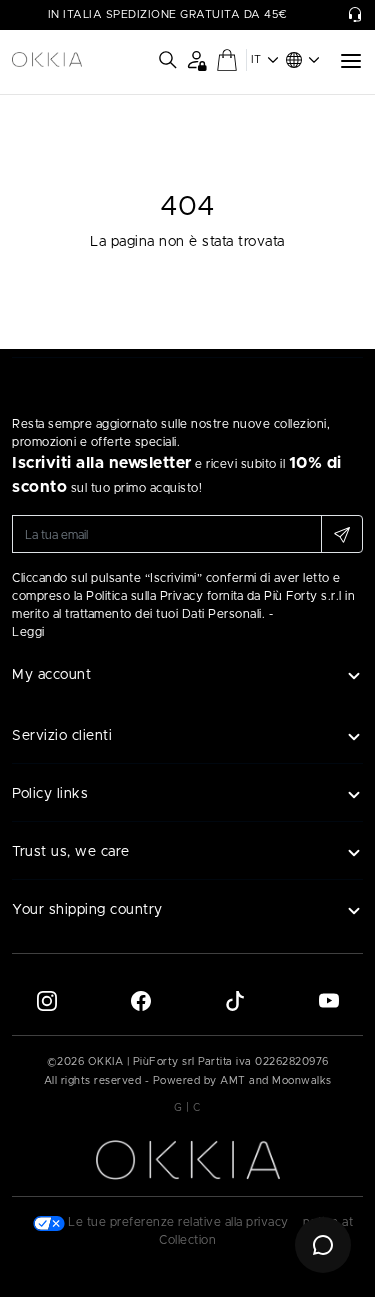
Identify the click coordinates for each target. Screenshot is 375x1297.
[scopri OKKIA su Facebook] (141, 1000)
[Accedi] (196, 59)
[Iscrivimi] (342, 534)
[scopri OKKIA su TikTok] (235, 1000)
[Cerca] (168, 60)
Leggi (28, 632)
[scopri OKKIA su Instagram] (47, 1000)
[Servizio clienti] (355, 15)
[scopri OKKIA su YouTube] (329, 1000)
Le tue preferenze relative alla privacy (177, 1222)
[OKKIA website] (47, 59)
